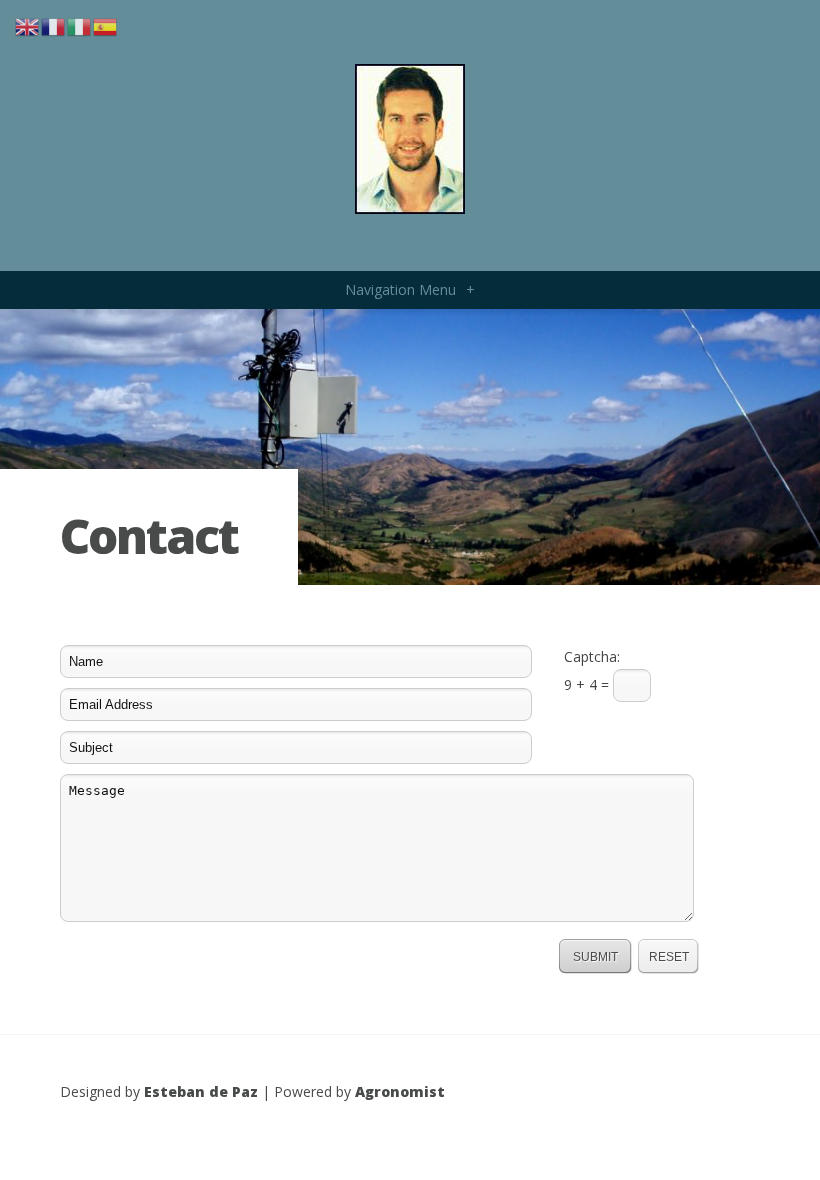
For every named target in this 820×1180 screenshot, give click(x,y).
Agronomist (400, 1091)
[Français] (54, 25)
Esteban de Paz (201, 1091)
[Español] (106, 25)
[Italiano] (80, 25)
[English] (28, 25)
